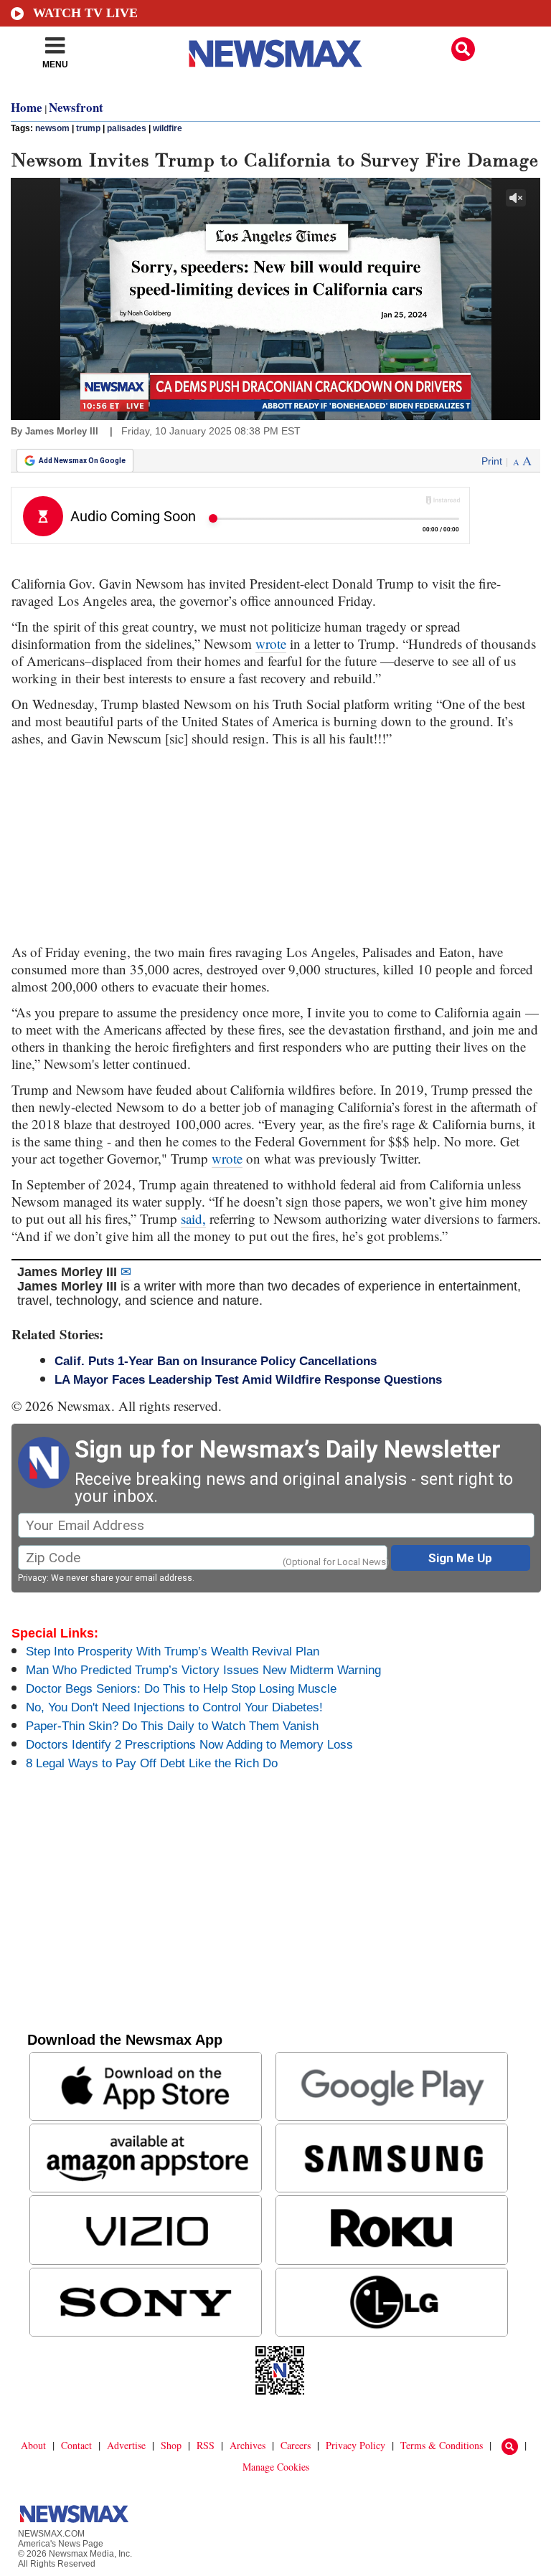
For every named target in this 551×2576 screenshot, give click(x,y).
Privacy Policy (355, 2445)
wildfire (168, 128)
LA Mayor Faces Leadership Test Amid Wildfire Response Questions (248, 1380)
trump (88, 128)
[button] (463, 49)
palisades (127, 128)
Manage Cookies (276, 2467)
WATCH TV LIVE (85, 13)
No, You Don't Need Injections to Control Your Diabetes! (174, 1707)
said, (193, 1218)
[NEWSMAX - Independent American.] (275, 54)
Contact (76, 2445)
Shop (171, 2445)
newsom (52, 128)
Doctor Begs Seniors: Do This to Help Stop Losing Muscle (181, 1689)
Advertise (126, 2445)
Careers (296, 2445)
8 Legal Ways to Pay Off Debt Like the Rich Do (152, 1763)
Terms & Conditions (442, 2445)
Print (492, 461)
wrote (271, 643)
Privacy (32, 1578)
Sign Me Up (460, 1558)
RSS (206, 2445)
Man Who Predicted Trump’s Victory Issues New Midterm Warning (203, 1670)
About (33, 2445)
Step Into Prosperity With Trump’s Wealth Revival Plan (173, 1651)
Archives (248, 2445)
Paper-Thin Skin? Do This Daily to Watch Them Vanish (172, 1726)
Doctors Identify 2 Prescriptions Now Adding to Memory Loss (189, 1745)
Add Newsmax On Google (82, 461)
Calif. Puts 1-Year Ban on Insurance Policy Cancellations (216, 1361)
